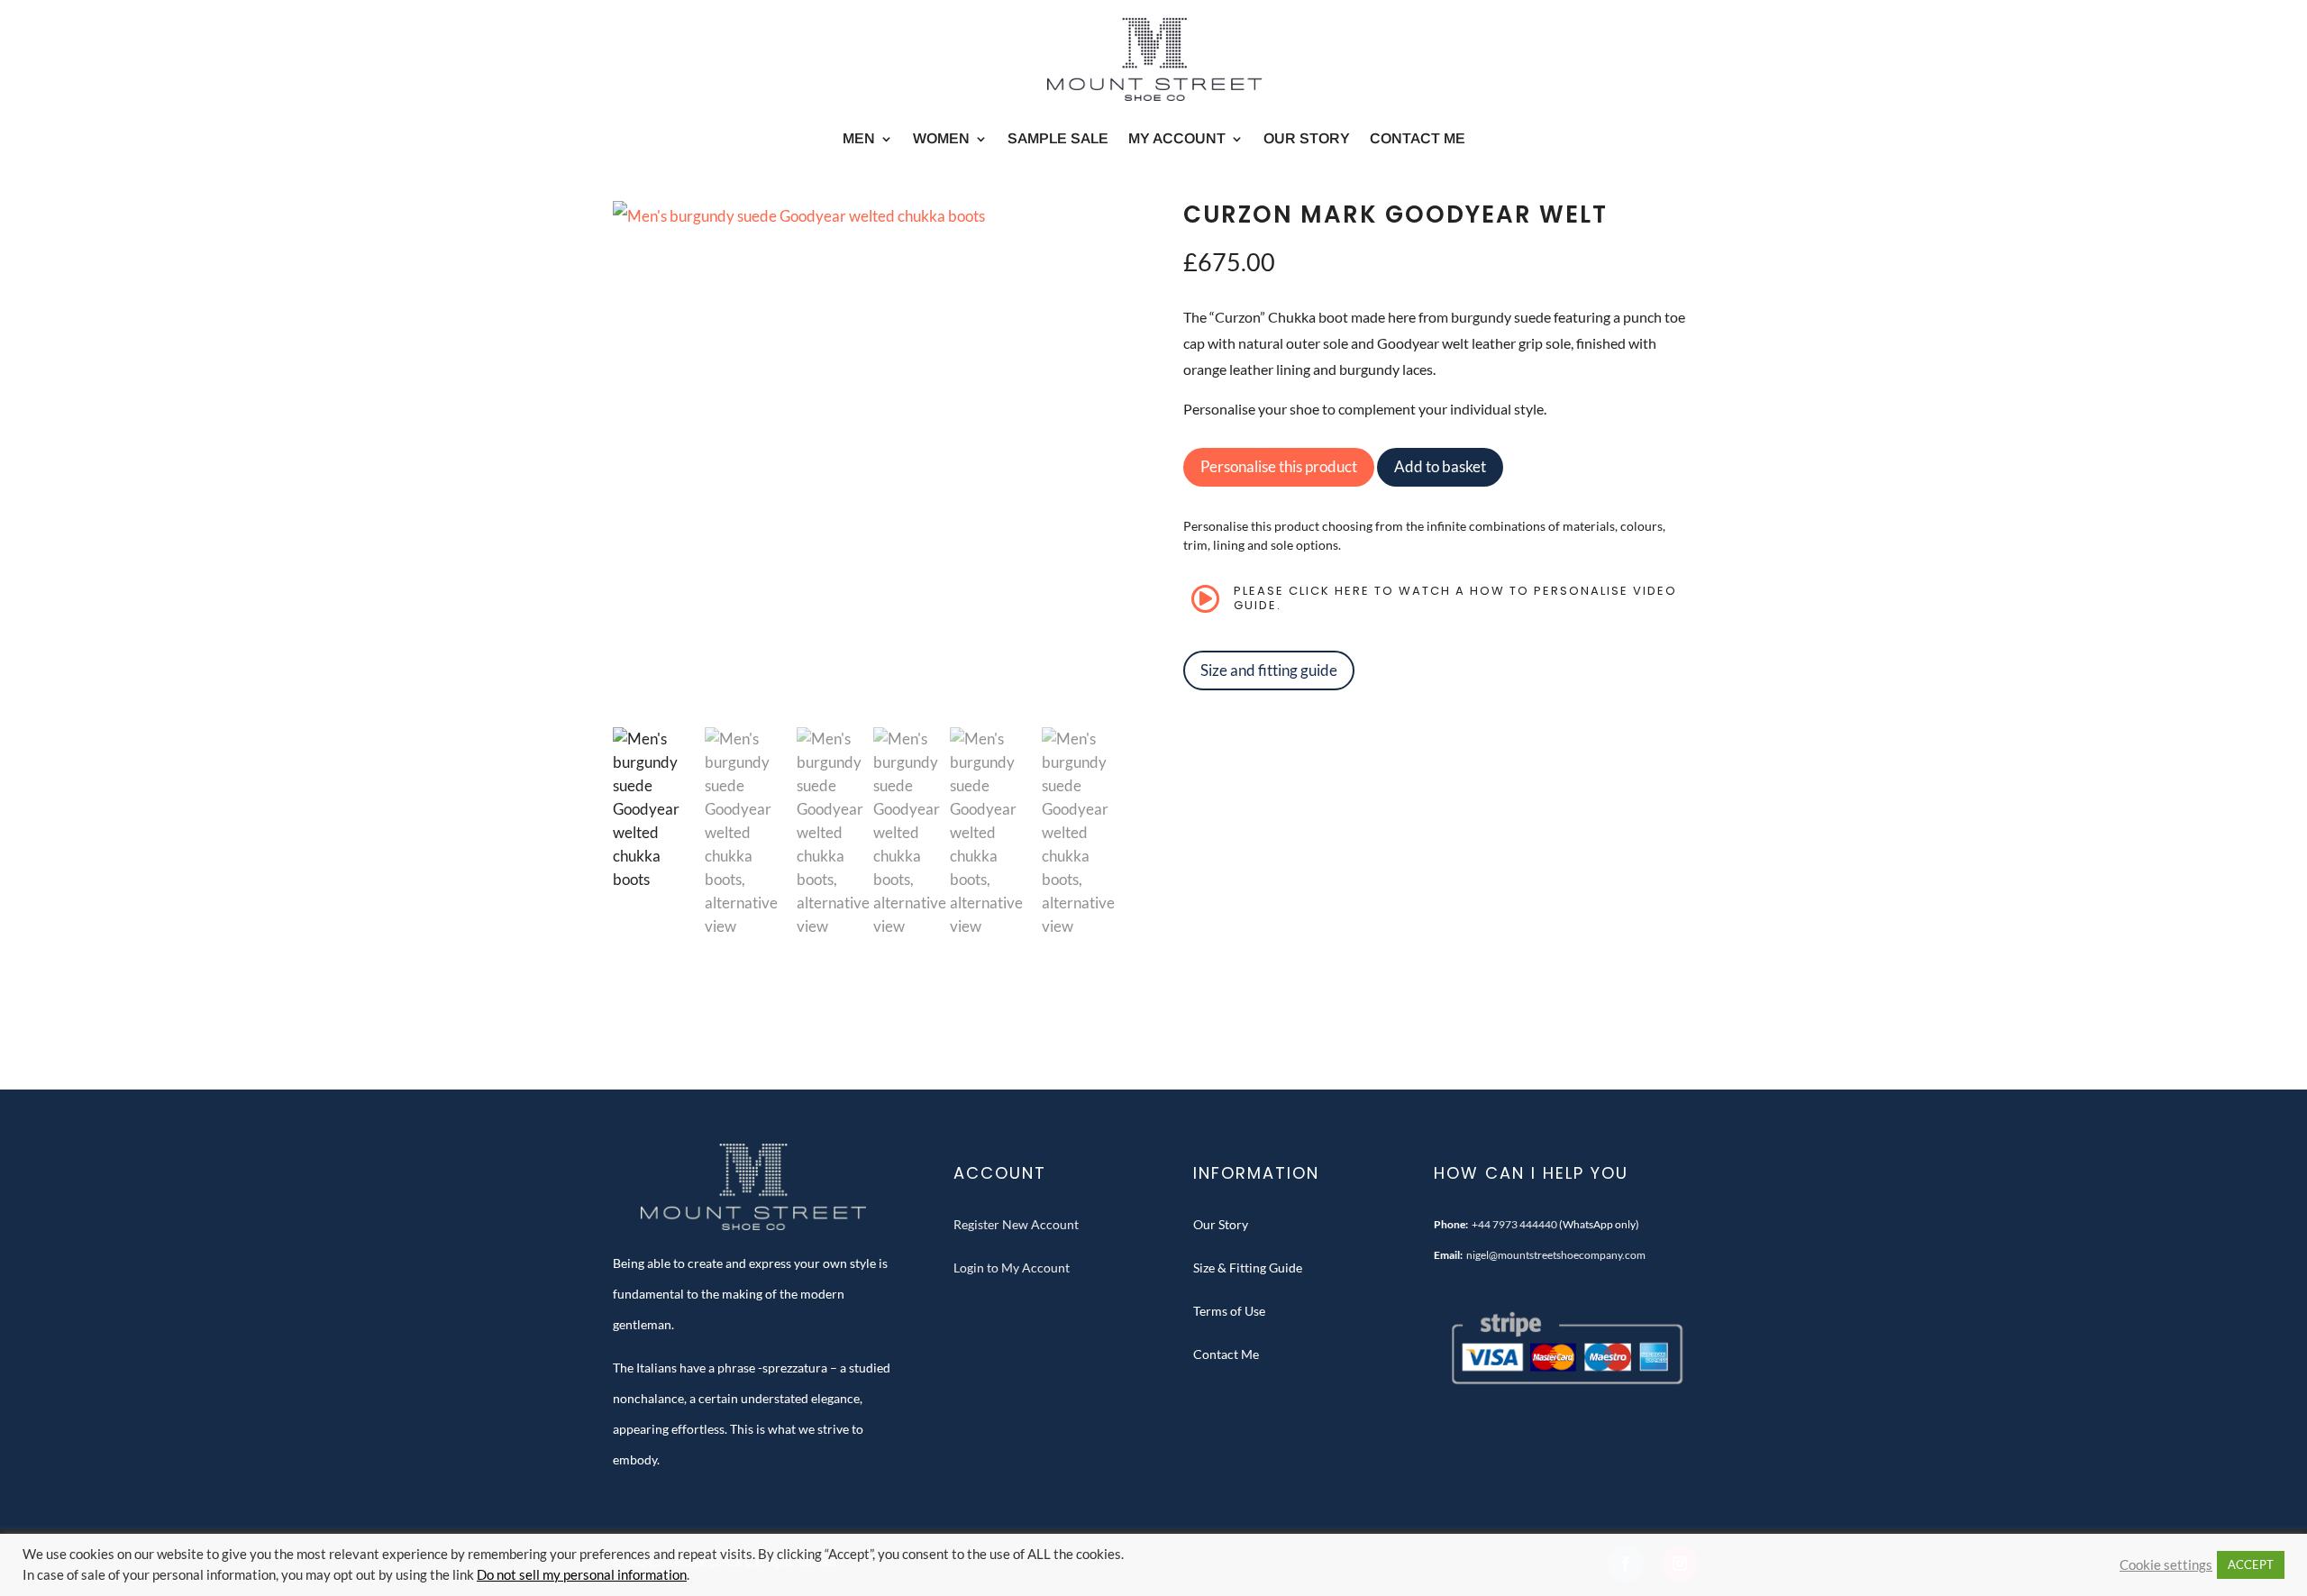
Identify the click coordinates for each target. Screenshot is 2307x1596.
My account (1177, 138)
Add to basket (1440, 466)
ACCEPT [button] (2251, 1564)
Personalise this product (1279, 466)
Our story (1307, 138)
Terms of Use (1229, 1311)
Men (859, 138)
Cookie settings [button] (2166, 1565)
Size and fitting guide (1269, 670)
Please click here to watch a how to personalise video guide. (1455, 598)
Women (941, 138)
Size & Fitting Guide (1248, 1268)
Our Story (1221, 1224)
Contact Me (1418, 138)
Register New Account (1016, 1224)
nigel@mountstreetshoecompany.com (1556, 1255)
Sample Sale (1058, 138)
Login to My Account (1012, 1268)
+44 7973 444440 (1514, 1224)
